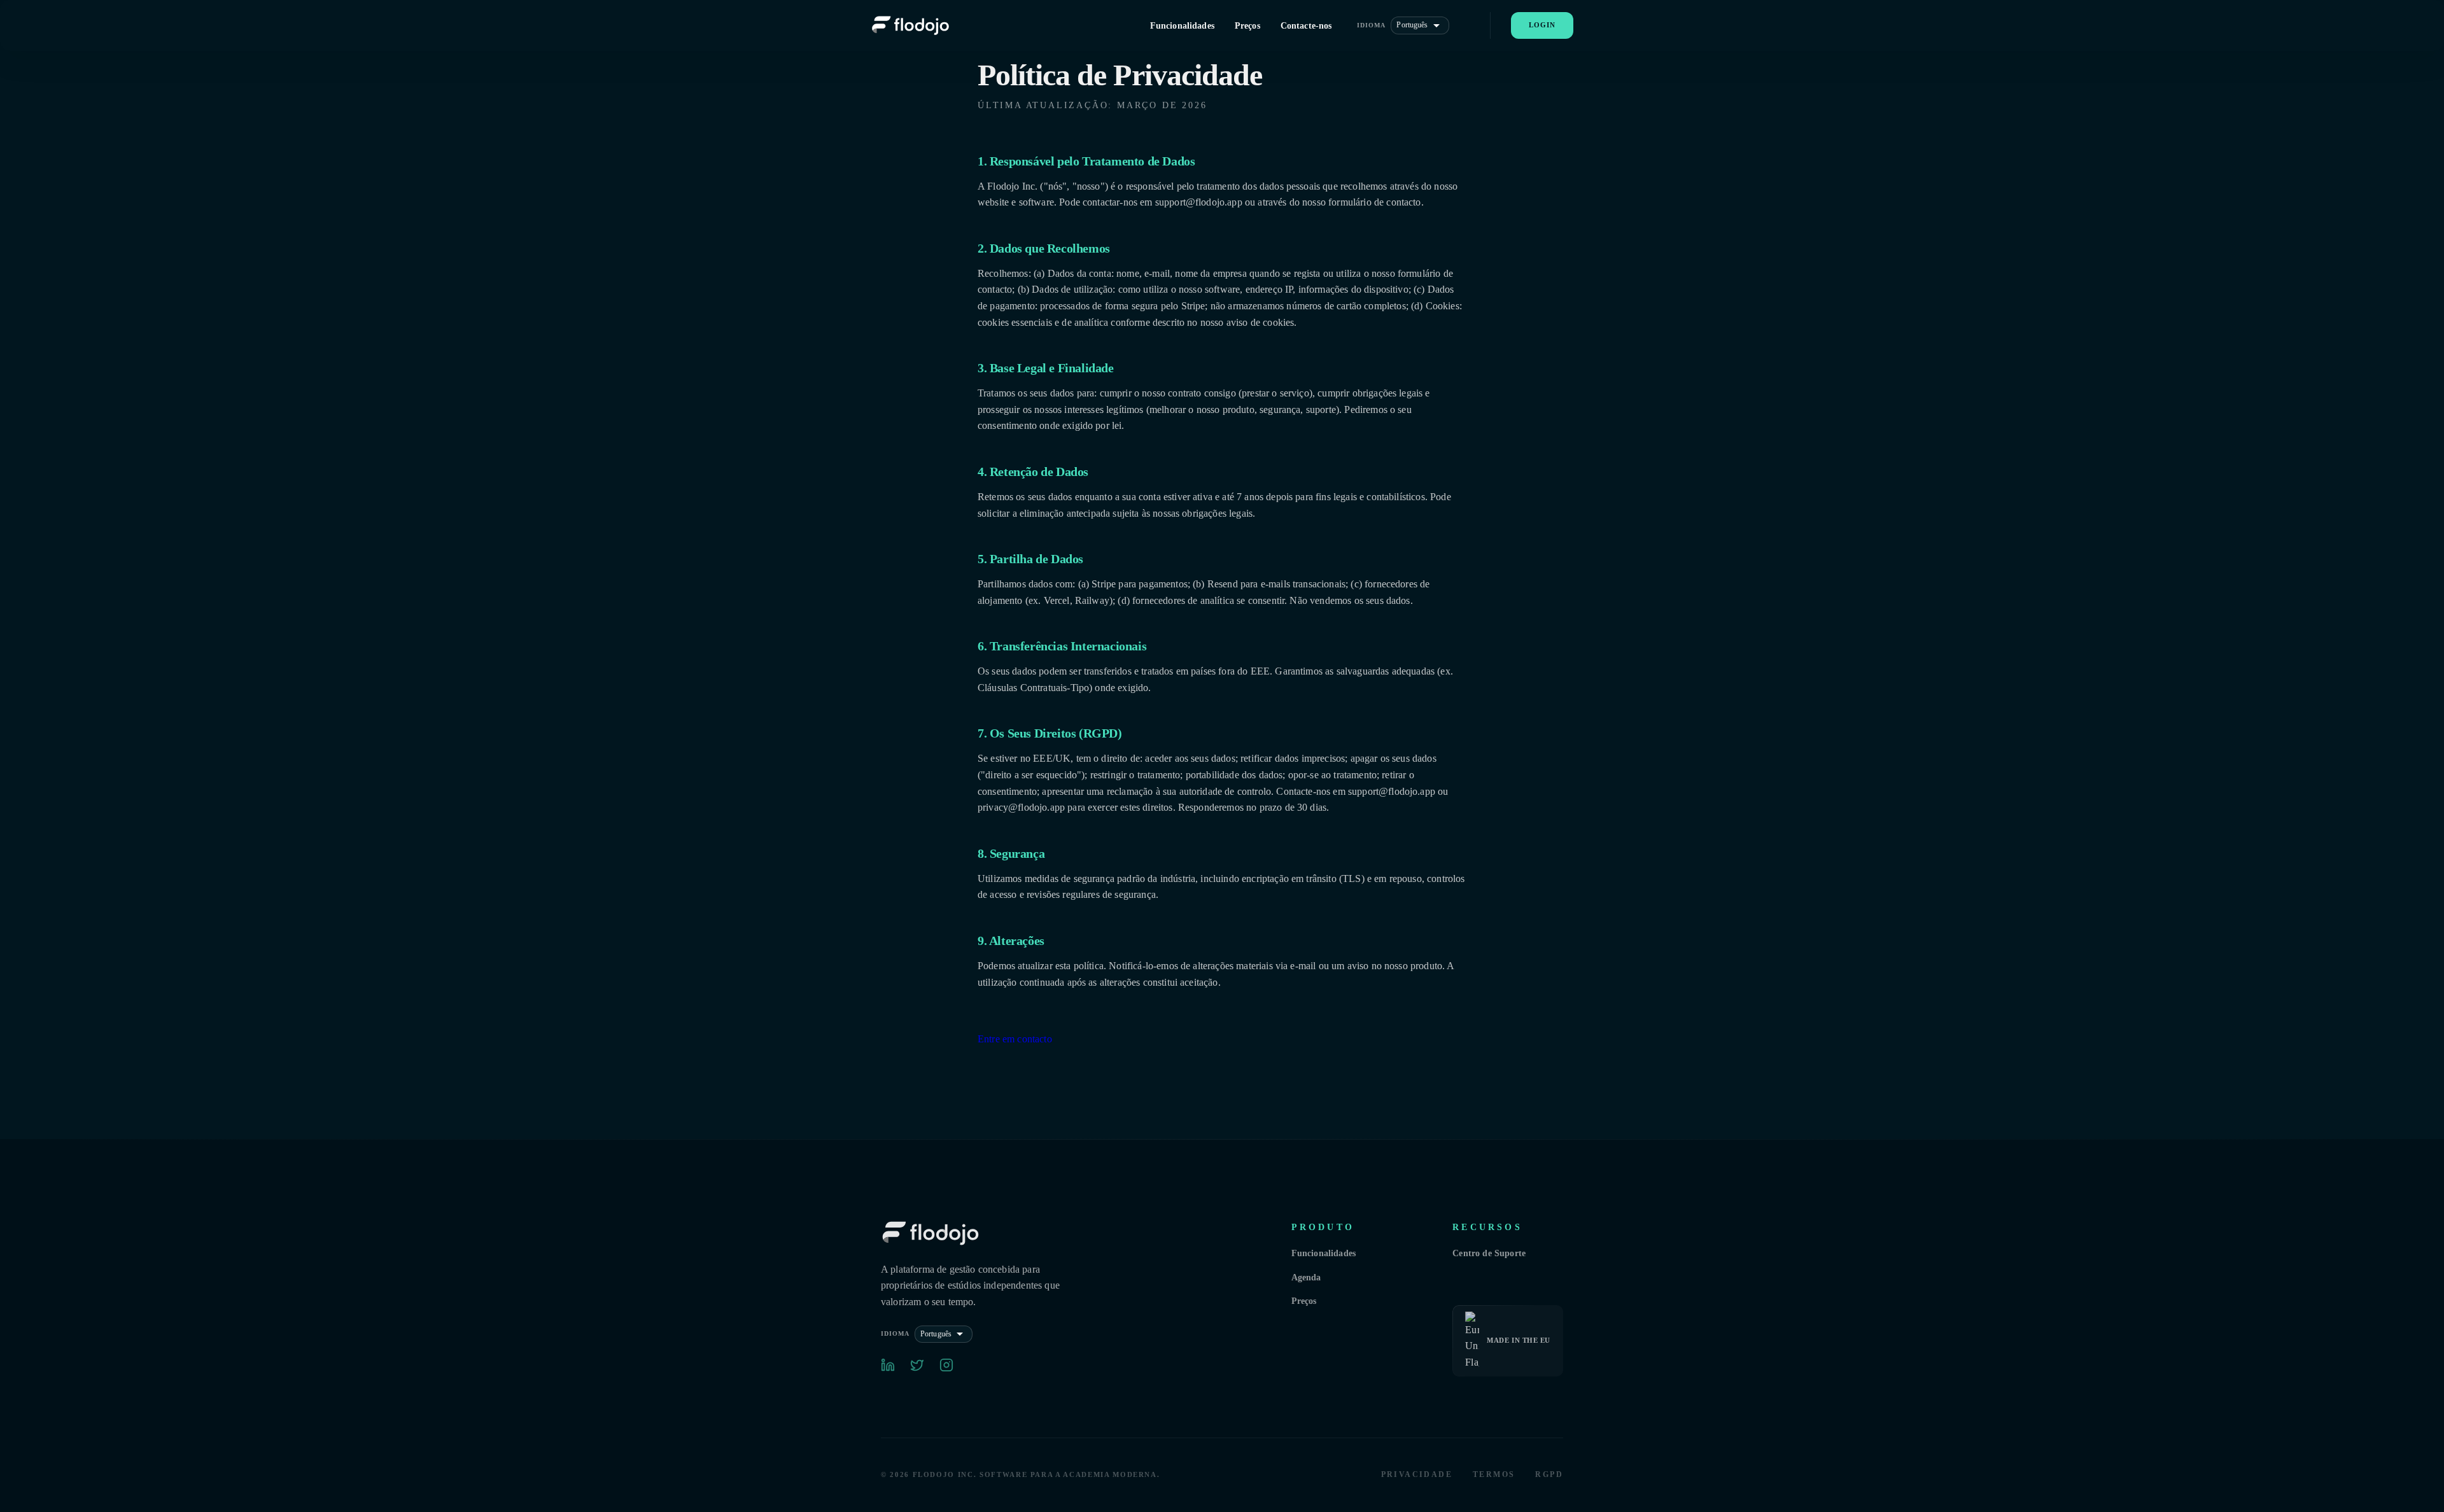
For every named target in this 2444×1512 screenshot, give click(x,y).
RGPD (1549, 1474)
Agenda (1306, 1277)
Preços (1304, 1301)
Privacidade (1417, 1474)
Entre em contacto (1015, 1039)
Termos (1494, 1474)
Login (1542, 25)
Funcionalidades (1324, 1253)
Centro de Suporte (1489, 1253)
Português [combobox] (1412, 25)
